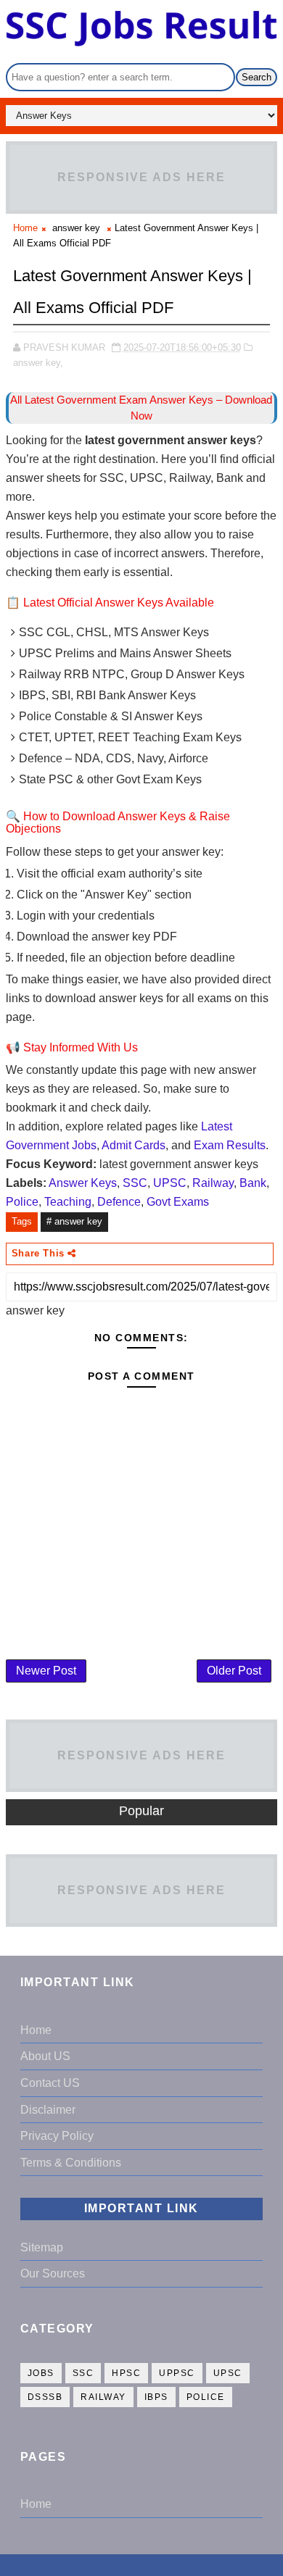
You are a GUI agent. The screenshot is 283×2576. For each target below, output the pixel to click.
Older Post (234, 1671)
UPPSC (177, 2373)
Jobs (41, 2373)
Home (25, 228)
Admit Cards (134, 1145)
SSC (135, 1183)
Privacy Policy (57, 2136)
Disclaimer (48, 2110)
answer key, (38, 363)
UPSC (170, 1183)
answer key (76, 228)
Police (22, 1202)
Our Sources (53, 2273)
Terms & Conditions (71, 2163)
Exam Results (230, 1145)
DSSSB (45, 2397)
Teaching (68, 1202)
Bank (253, 1183)
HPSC (126, 2373)
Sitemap (42, 2247)
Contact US (50, 2083)
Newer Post (46, 1671)
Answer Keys (83, 1183)
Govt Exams (178, 1202)
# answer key (74, 1221)
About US (45, 2056)
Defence (119, 1202)
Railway (213, 1183)
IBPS (156, 2397)
